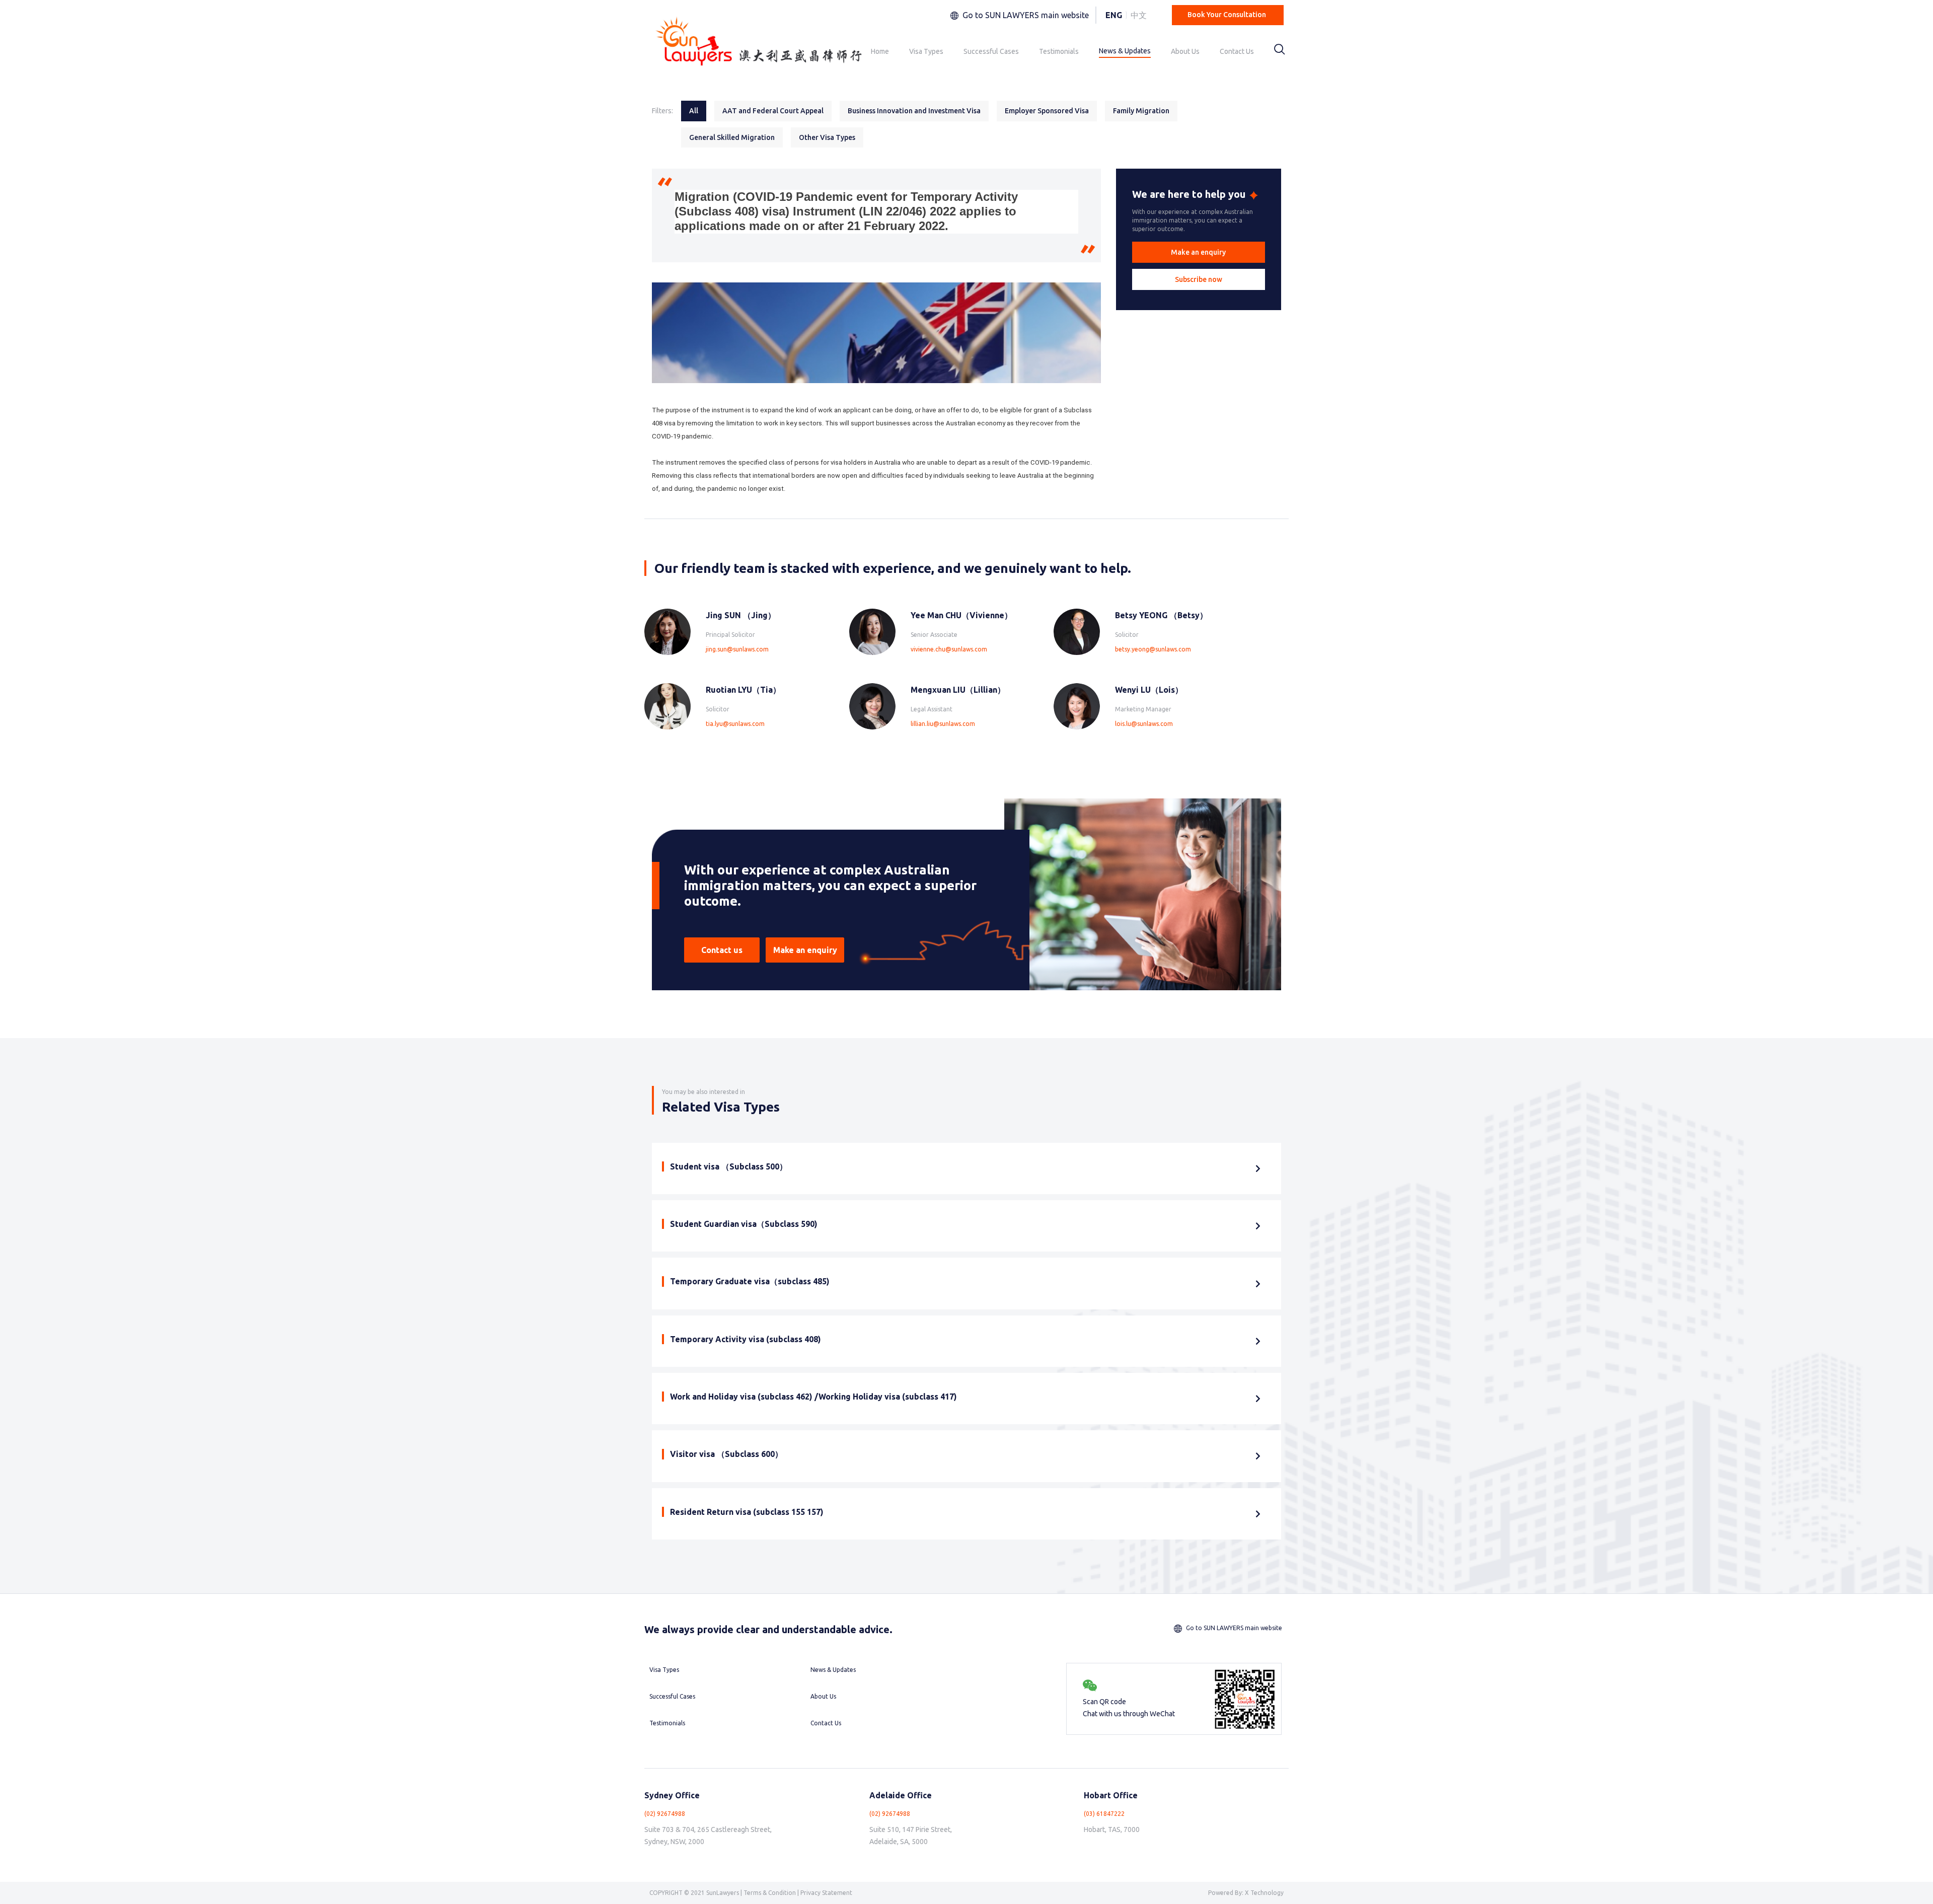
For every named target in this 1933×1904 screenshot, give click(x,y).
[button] (1199, 252)
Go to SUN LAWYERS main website (1026, 15)
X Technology (1264, 1893)
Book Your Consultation (1227, 15)
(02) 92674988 (665, 1814)
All (694, 111)
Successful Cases (991, 51)
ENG (1114, 15)
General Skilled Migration (732, 137)
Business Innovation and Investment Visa (914, 111)
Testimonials (1059, 51)
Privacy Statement (826, 1893)
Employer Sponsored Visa (1047, 111)
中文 (1139, 15)
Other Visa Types (827, 137)
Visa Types (926, 51)
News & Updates (1125, 51)
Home (880, 51)
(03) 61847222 (1104, 1814)
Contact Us (1237, 51)
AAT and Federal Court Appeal (773, 111)
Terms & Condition (770, 1893)
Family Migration (1141, 111)
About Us (1185, 51)
